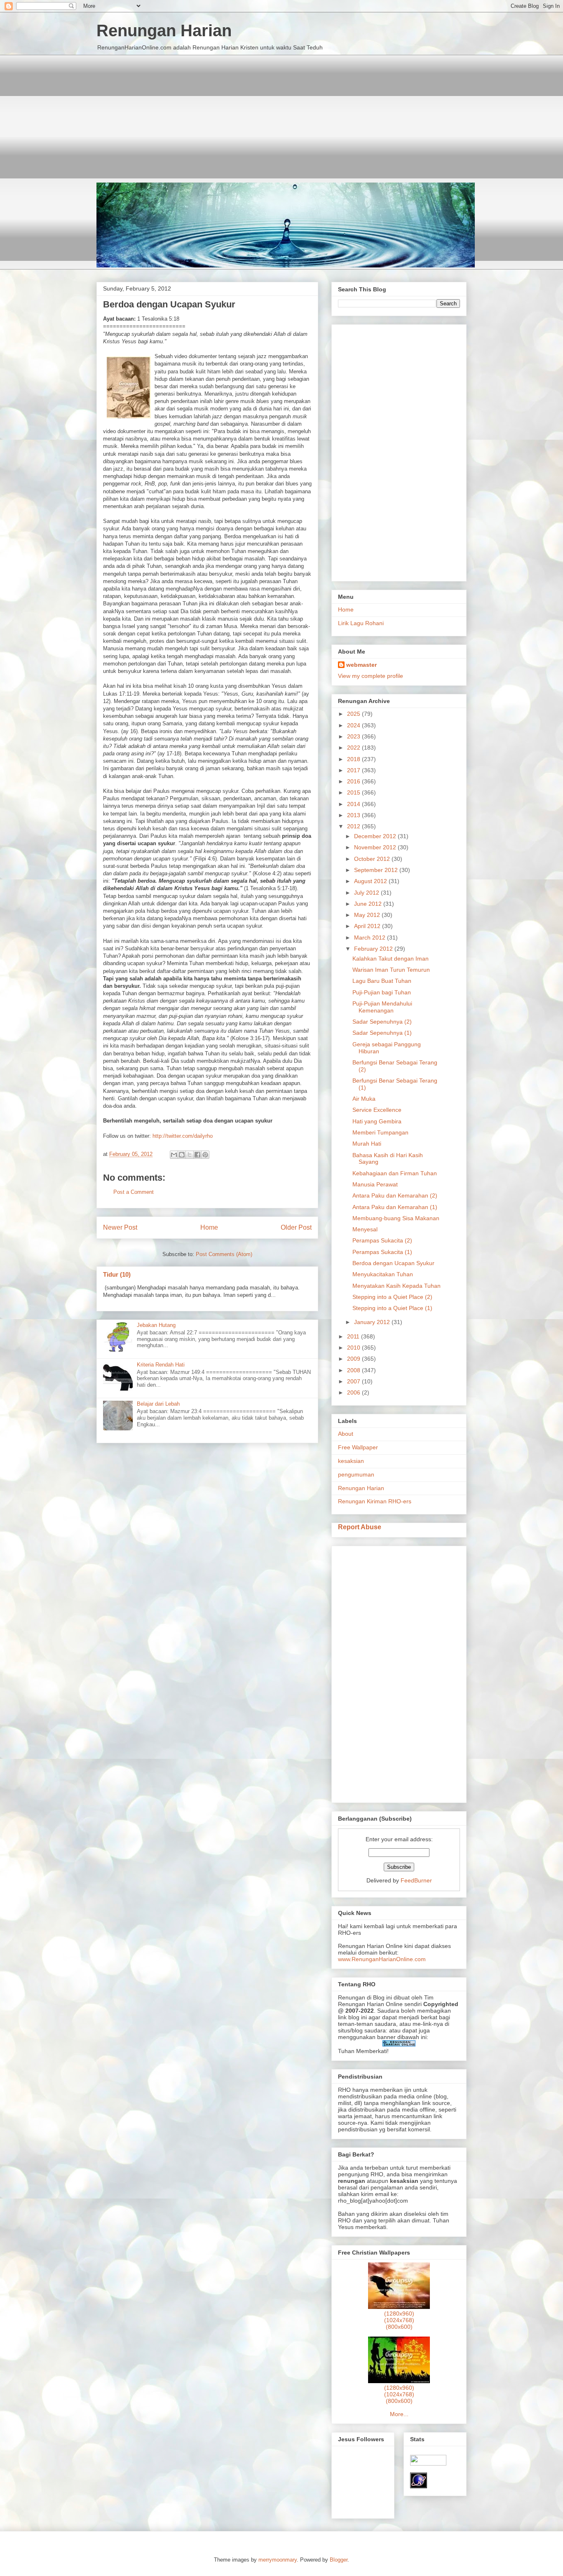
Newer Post (120, 1227)
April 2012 (368, 926)
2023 (354, 736)
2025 (354, 714)
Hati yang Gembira (377, 1121)
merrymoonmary (278, 2560)
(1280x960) (399, 2313)
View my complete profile (371, 676)
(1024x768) (399, 2320)
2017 (354, 770)
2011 (354, 1336)
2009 (354, 1359)
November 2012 (376, 847)
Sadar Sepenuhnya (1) (382, 1033)
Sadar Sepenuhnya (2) (382, 1022)
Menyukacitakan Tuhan (383, 1274)
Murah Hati (367, 1144)
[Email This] (174, 1155)
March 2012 (371, 938)
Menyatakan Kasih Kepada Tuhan (396, 1286)
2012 (354, 826)
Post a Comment (134, 1192)
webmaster (361, 665)
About (346, 1434)
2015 (354, 792)
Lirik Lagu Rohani (361, 623)
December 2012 (376, 836)
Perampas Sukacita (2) (382, 1240)
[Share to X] (190, 1155)
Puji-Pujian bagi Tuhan (382, 992)
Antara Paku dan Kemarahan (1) (395, 1207)
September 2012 (377, 870)
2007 (354, 1381)
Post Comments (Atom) (224, 1254)
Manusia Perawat (375, 1184)
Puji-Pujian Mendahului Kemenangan (382, 1007)
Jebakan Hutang (156, 1325)
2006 (354, 1392)
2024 (354, 725)
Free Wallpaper (358, 1447)
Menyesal (365, 1229)
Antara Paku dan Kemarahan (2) (395, 1195)
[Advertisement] (281, 113)
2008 (354, 1370)
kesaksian (351, 1461)
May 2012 (368, 915)
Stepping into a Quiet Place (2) (392, 1297)
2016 (354, 781)
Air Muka (364, 1099)
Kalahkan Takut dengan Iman (391, 959)
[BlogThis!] (182, 1155)
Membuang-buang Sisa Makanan (396, 1218)
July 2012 (367, 893)
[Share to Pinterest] (205, 1155)
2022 (354, 748)
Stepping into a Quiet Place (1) (392, 1308)
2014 (354, 804)
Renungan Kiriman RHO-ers (375, 1501)
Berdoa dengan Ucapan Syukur (393, 1263)
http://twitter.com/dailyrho (183, 1136)
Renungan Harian (164, 30)
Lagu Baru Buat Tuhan (382, 981)
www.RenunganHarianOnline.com (382, 1959)
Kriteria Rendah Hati (161, 1365)
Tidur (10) (117, 1274)
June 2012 (369, 904)
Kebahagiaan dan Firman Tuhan (395, 1173)
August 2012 (371, 881)
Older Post (296, 1227)
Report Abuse (360, 1527)
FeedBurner (416, 1880)
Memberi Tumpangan (380, 1132)
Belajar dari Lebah (158, 1404)
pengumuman (356, 1474)
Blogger (339, 2560)
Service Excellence (377, 1110)
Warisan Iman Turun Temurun (391, 970)
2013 (354, 815)
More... (399, 2414)
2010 (354, 1348)
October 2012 (373, 859)
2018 (354, 759)
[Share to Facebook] (197, 1155)
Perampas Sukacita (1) (382, 1252)
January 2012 (373, 1322)
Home (209, 1227)
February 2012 (374, 949)
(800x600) (399, 2327)
